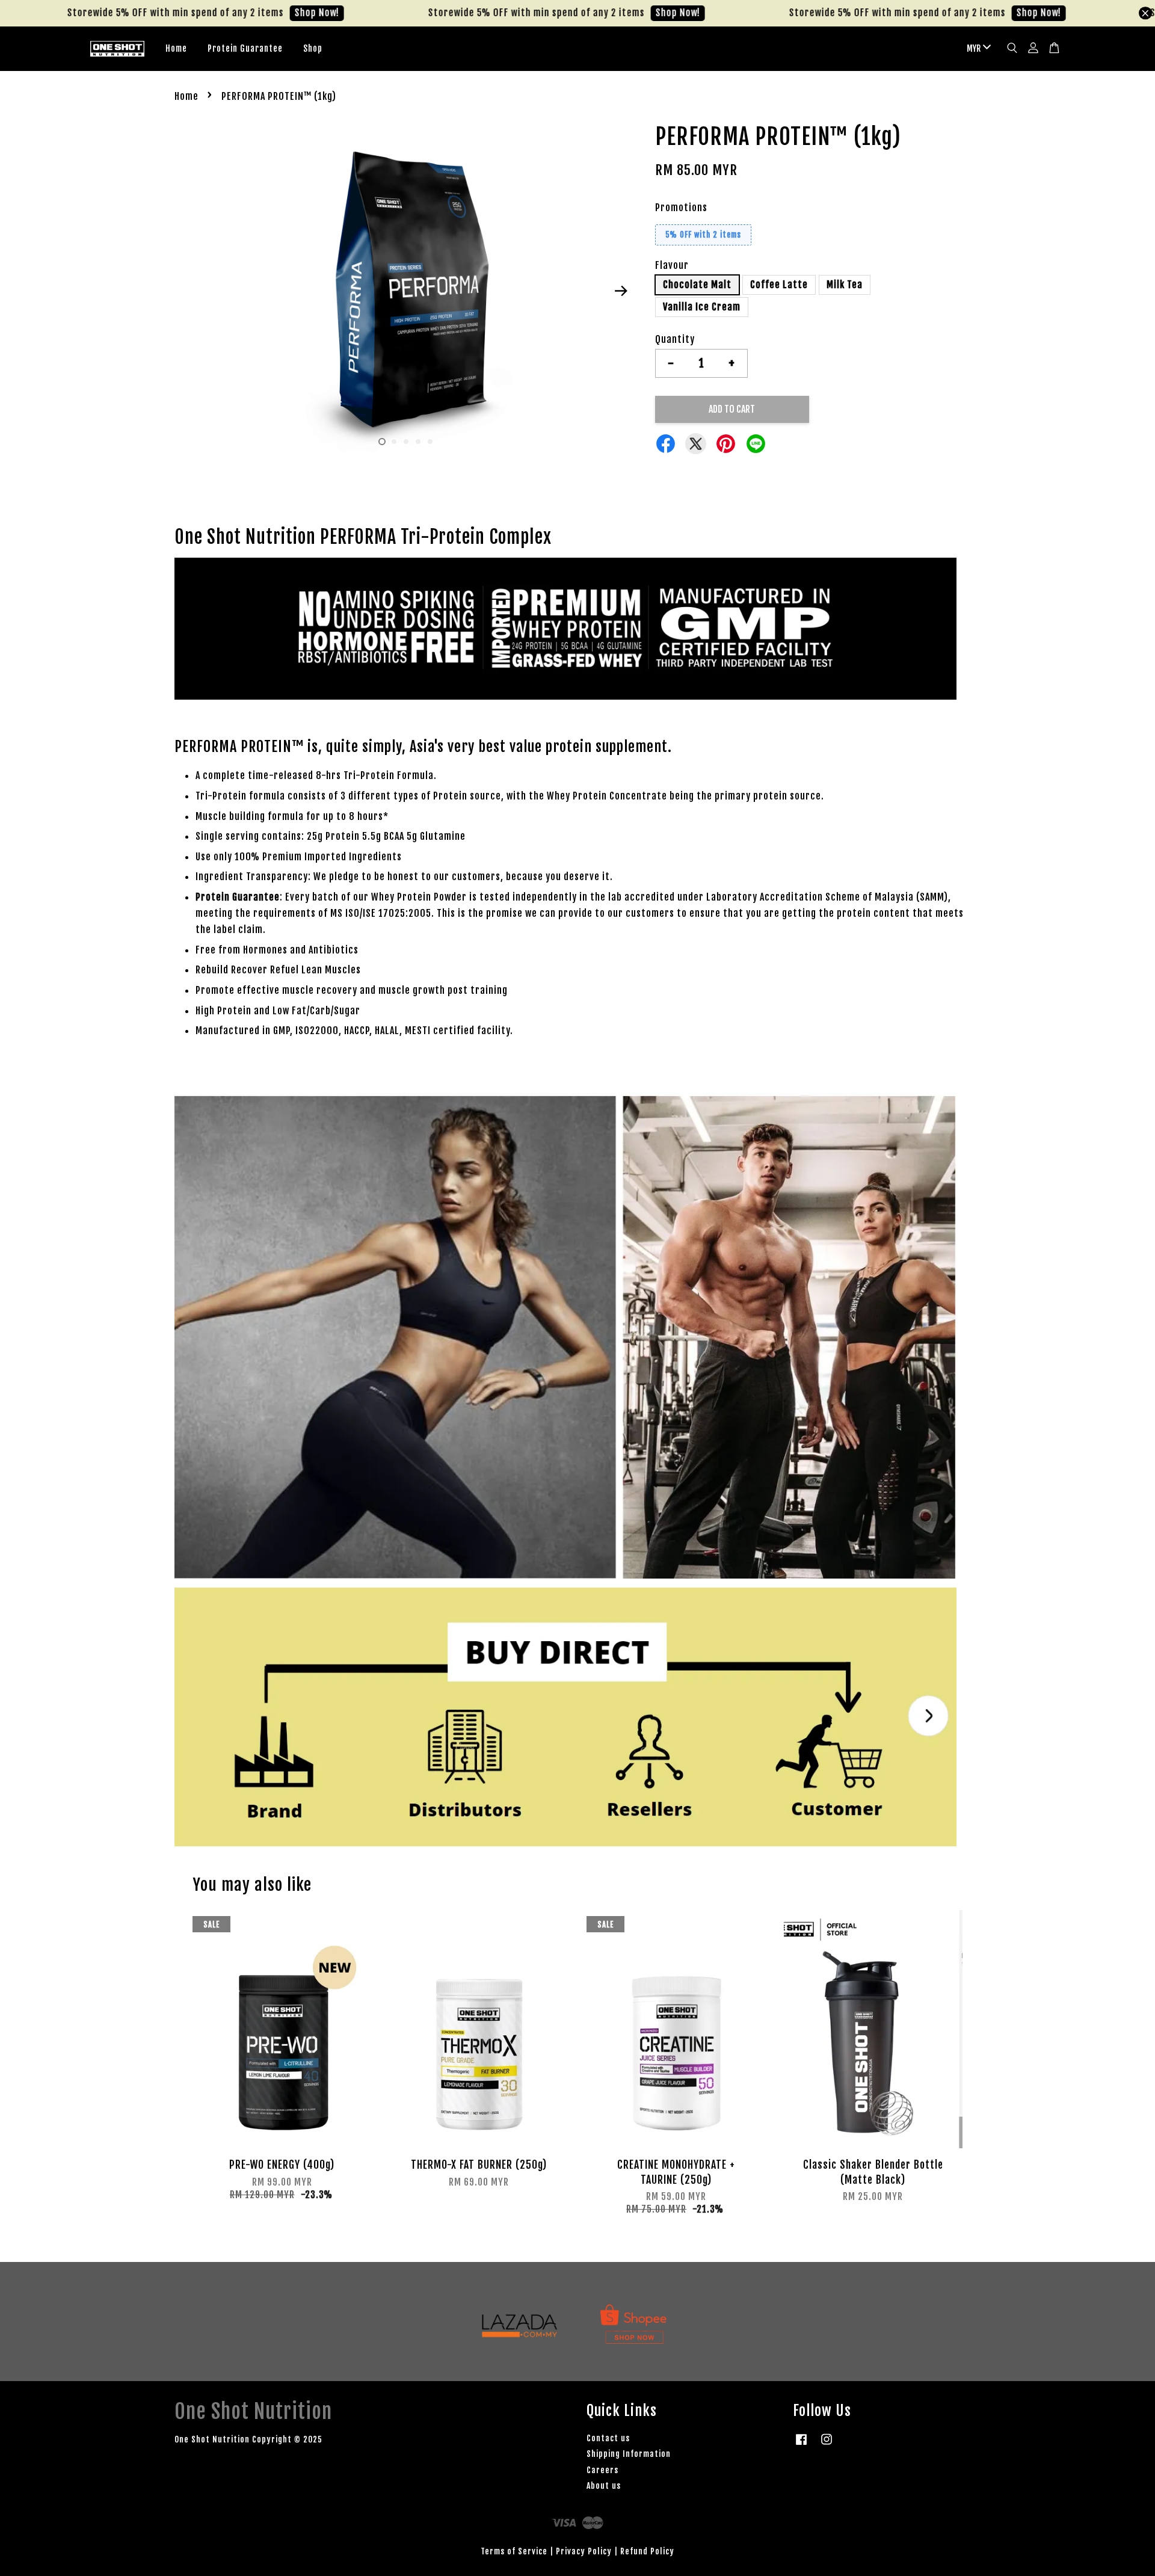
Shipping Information (629, 2454)
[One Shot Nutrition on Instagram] (827, 2445)
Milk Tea (845, 285)
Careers (602, 2470)
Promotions (681, 208)
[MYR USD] (977, 49)
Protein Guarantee (245, 48)
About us (604, 2485)
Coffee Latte (779, 285)
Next (621, 291)
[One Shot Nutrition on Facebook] (801, 2445)
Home (176, 48)
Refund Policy (647, 2551)
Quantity (675, 339)
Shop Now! (254, 13)
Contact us (608, 2438)
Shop (313, 48)
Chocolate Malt (697, 285)
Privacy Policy (584, 2551)
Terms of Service (514, 2551)
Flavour (672, 265)
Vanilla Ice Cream (702, 307)
